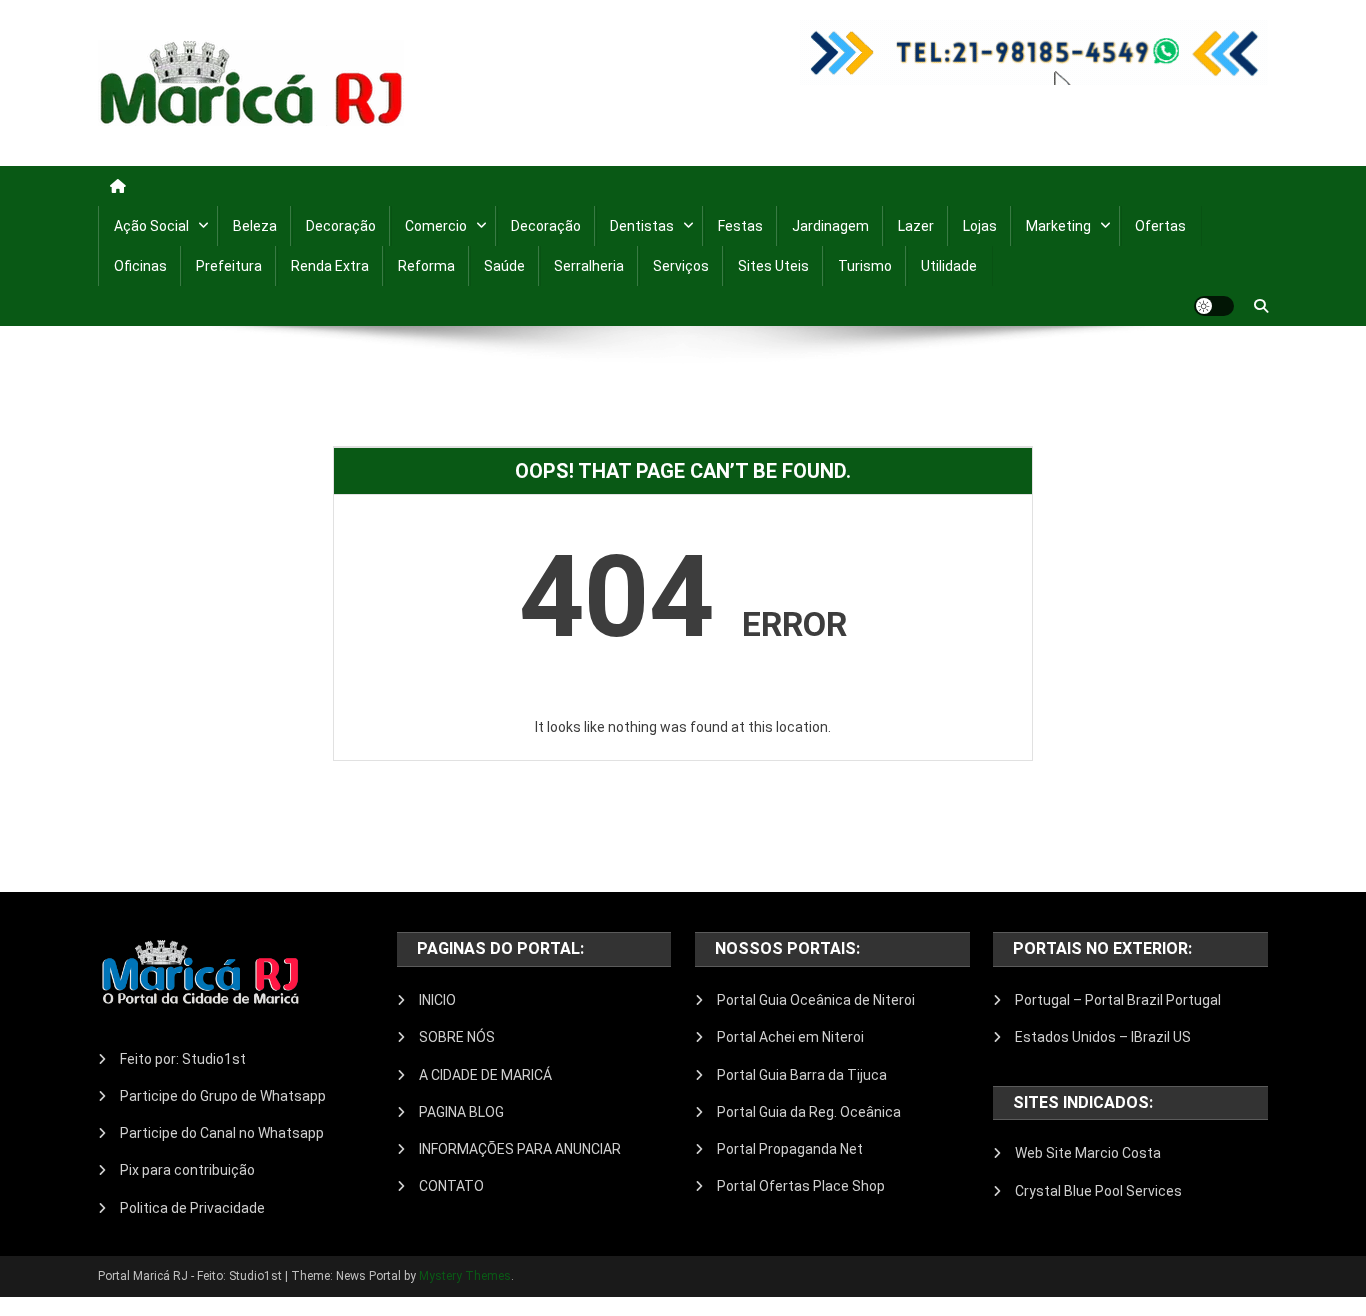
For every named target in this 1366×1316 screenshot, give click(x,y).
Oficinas (140, 266)
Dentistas (642, 226)
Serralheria (589, 266)
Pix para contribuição (187, 1170)
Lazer (916, 226)
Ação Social (151, 226)
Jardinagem (830, 226)
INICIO (437, 1000)
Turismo (865, 266)
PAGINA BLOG (461, 1112)
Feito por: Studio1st (183, 1059)
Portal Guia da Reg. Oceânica (809, 1112)
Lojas (980, 226)
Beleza (255, 226)
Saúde (504, 266)
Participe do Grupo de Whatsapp (223, 1096)
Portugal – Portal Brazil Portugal (1118, 1000)
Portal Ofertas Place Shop (801, 1186)
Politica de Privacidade (192, 1208)
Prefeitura (229, 266)
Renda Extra (330, 266)
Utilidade (949, 266)
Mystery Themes (465, 1276)
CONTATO (451, 1186)
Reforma (426, 266)
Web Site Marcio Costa (1088, 1153)
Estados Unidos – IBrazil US (1103, 1037)
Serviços (681, 266)
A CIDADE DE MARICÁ (485, 1075)
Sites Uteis (773, 266)
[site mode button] (1214, 306)
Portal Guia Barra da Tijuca (802, 1075)
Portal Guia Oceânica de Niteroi (816, 1000)
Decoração (341, 226)
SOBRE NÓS (457, 1037)
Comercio (436, 226)
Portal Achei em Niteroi (790, 1037)
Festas (740, 226)
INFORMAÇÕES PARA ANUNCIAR (520, 1149)
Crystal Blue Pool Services (1098, 1191)
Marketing (1058, 226)
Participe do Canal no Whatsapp (222, 1133)
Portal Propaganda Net (790, 1149)
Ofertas (1160, 226)
